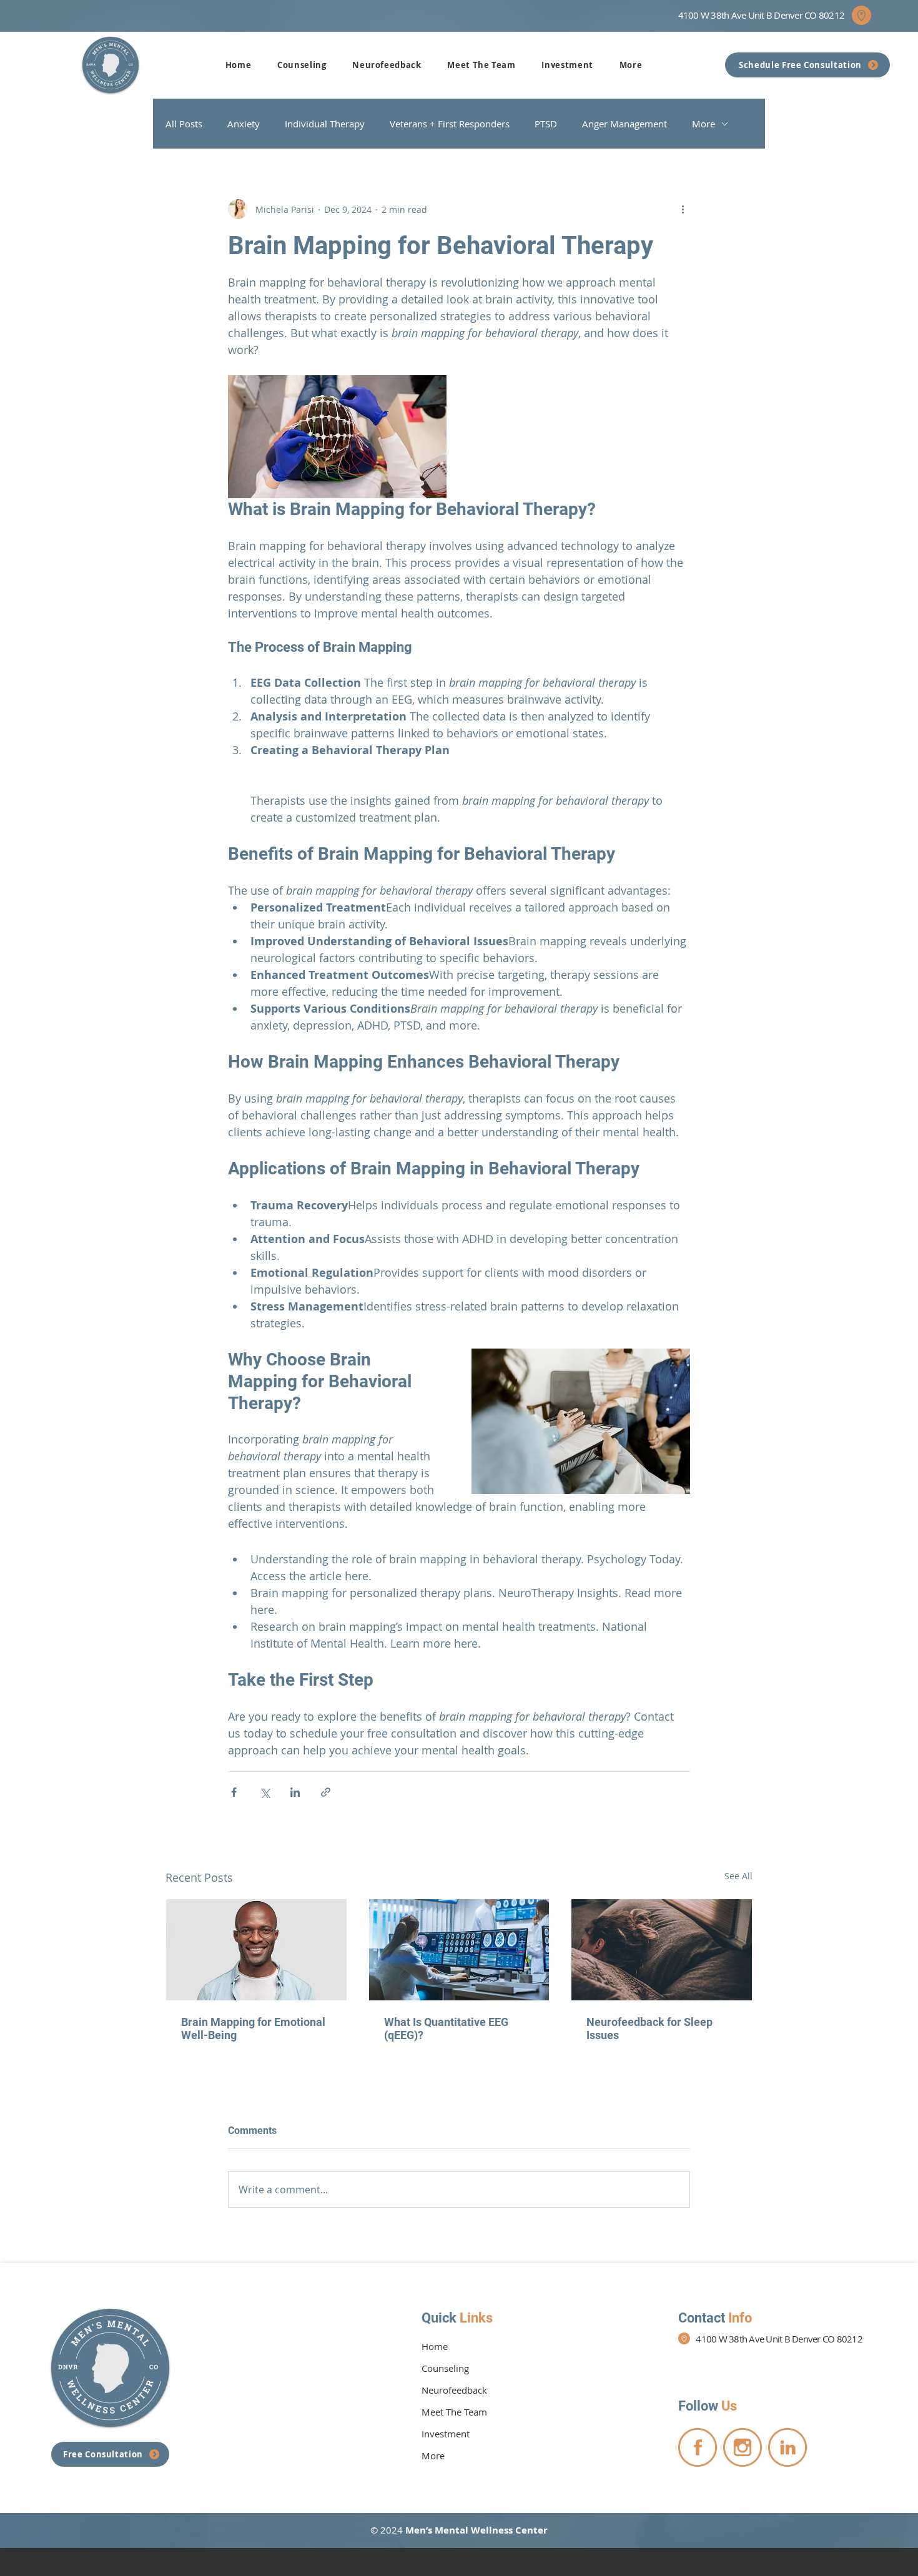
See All (738, 1876)
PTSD (546, 124)
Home (435, 2346)
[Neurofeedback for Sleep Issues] (662, 1950)
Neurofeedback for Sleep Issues (649, 2028)
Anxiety (244, 124)
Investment (446, 2434)
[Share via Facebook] (234, 1792)
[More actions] (683, 209)
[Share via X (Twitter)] (264, 1792)
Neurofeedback (454, 2390)
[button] (302, 65)
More (703, 124)
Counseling (445, 2368)
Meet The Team (454, 2412)
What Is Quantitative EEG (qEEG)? (446, 2028)
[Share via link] (326, 1792)
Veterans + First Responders (450, 124)
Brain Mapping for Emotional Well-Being (253, 2028)
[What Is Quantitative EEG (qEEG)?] (459, 1950)
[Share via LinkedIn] (295, 1792)
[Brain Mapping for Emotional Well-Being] (256, 1950)
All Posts (184, 124)
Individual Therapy (325, 124)
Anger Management (624, 124)
